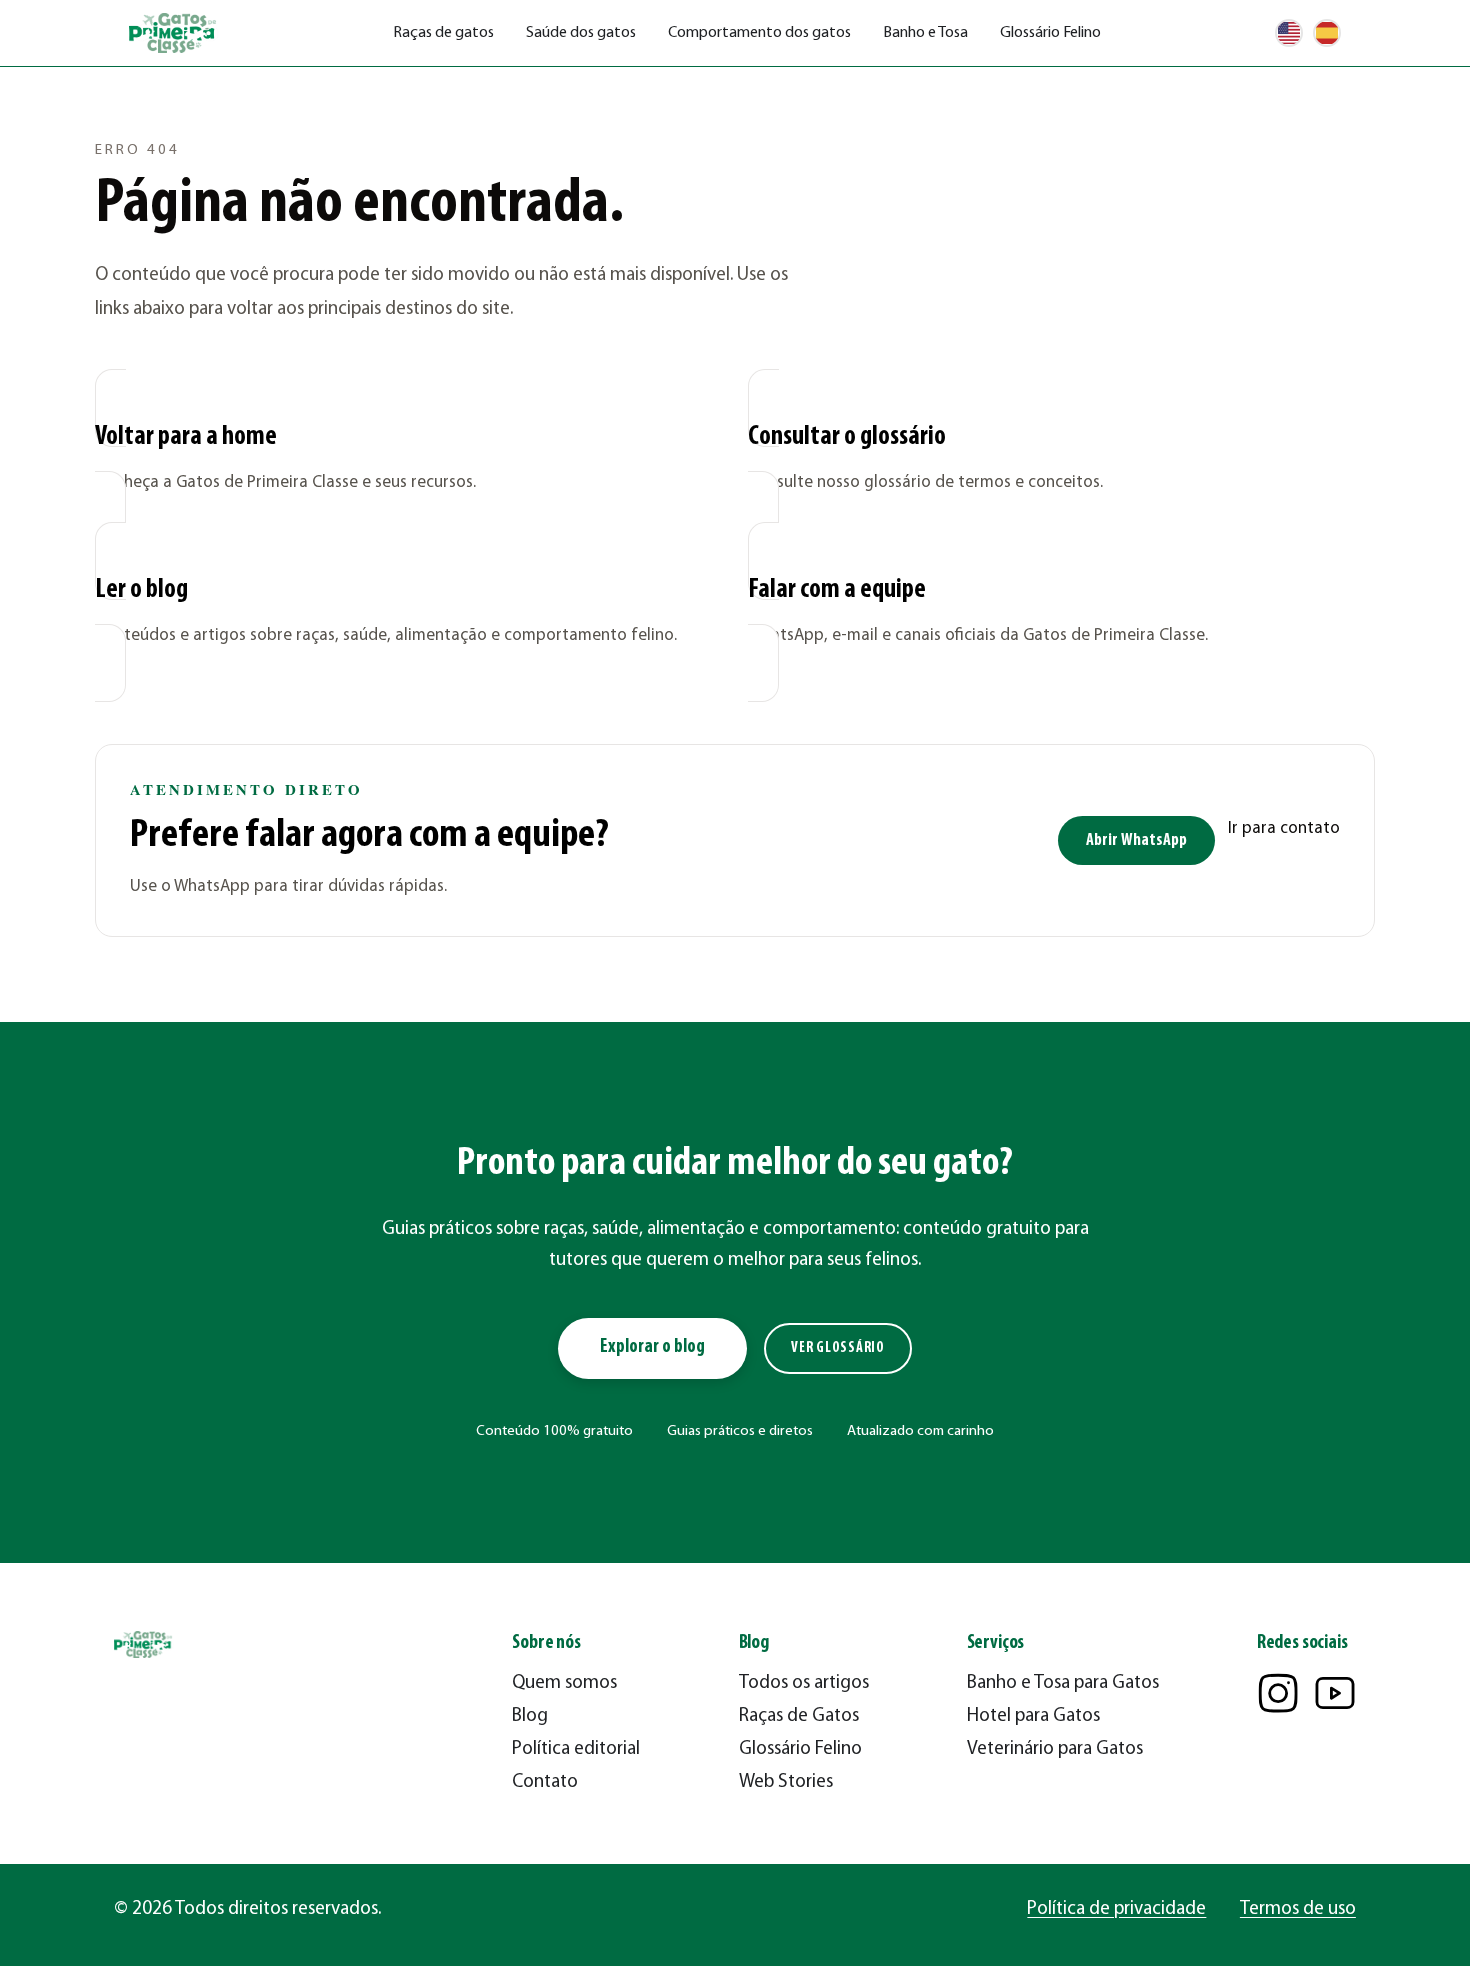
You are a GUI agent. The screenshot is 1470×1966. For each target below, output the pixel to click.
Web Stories (786, 1782)
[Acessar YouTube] (1335, 1693)
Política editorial (576, 1749)
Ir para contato (1284, 828)
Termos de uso (1298, 1909)
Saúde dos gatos (581, 33)
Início (111, 95)
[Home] (174, 33)
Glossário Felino (1050, 33)
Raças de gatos (443, 33)
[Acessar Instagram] (1278, 1693)
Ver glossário (838, 1348)
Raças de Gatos (799, 1716)
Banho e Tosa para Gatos (1063, 1683)
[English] (1289, 33)
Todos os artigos (804, 1683)
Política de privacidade (1116, 1909)
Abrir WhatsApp (1136, 840)
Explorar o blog (652, 1347)
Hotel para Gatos (1033, 1716)
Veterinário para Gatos (1055, 1749)
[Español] (1327, 33)
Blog (530, 1716)
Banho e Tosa (925, 33)
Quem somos (564, 1683)
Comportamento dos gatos (759, 33)
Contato (545, 1782)
